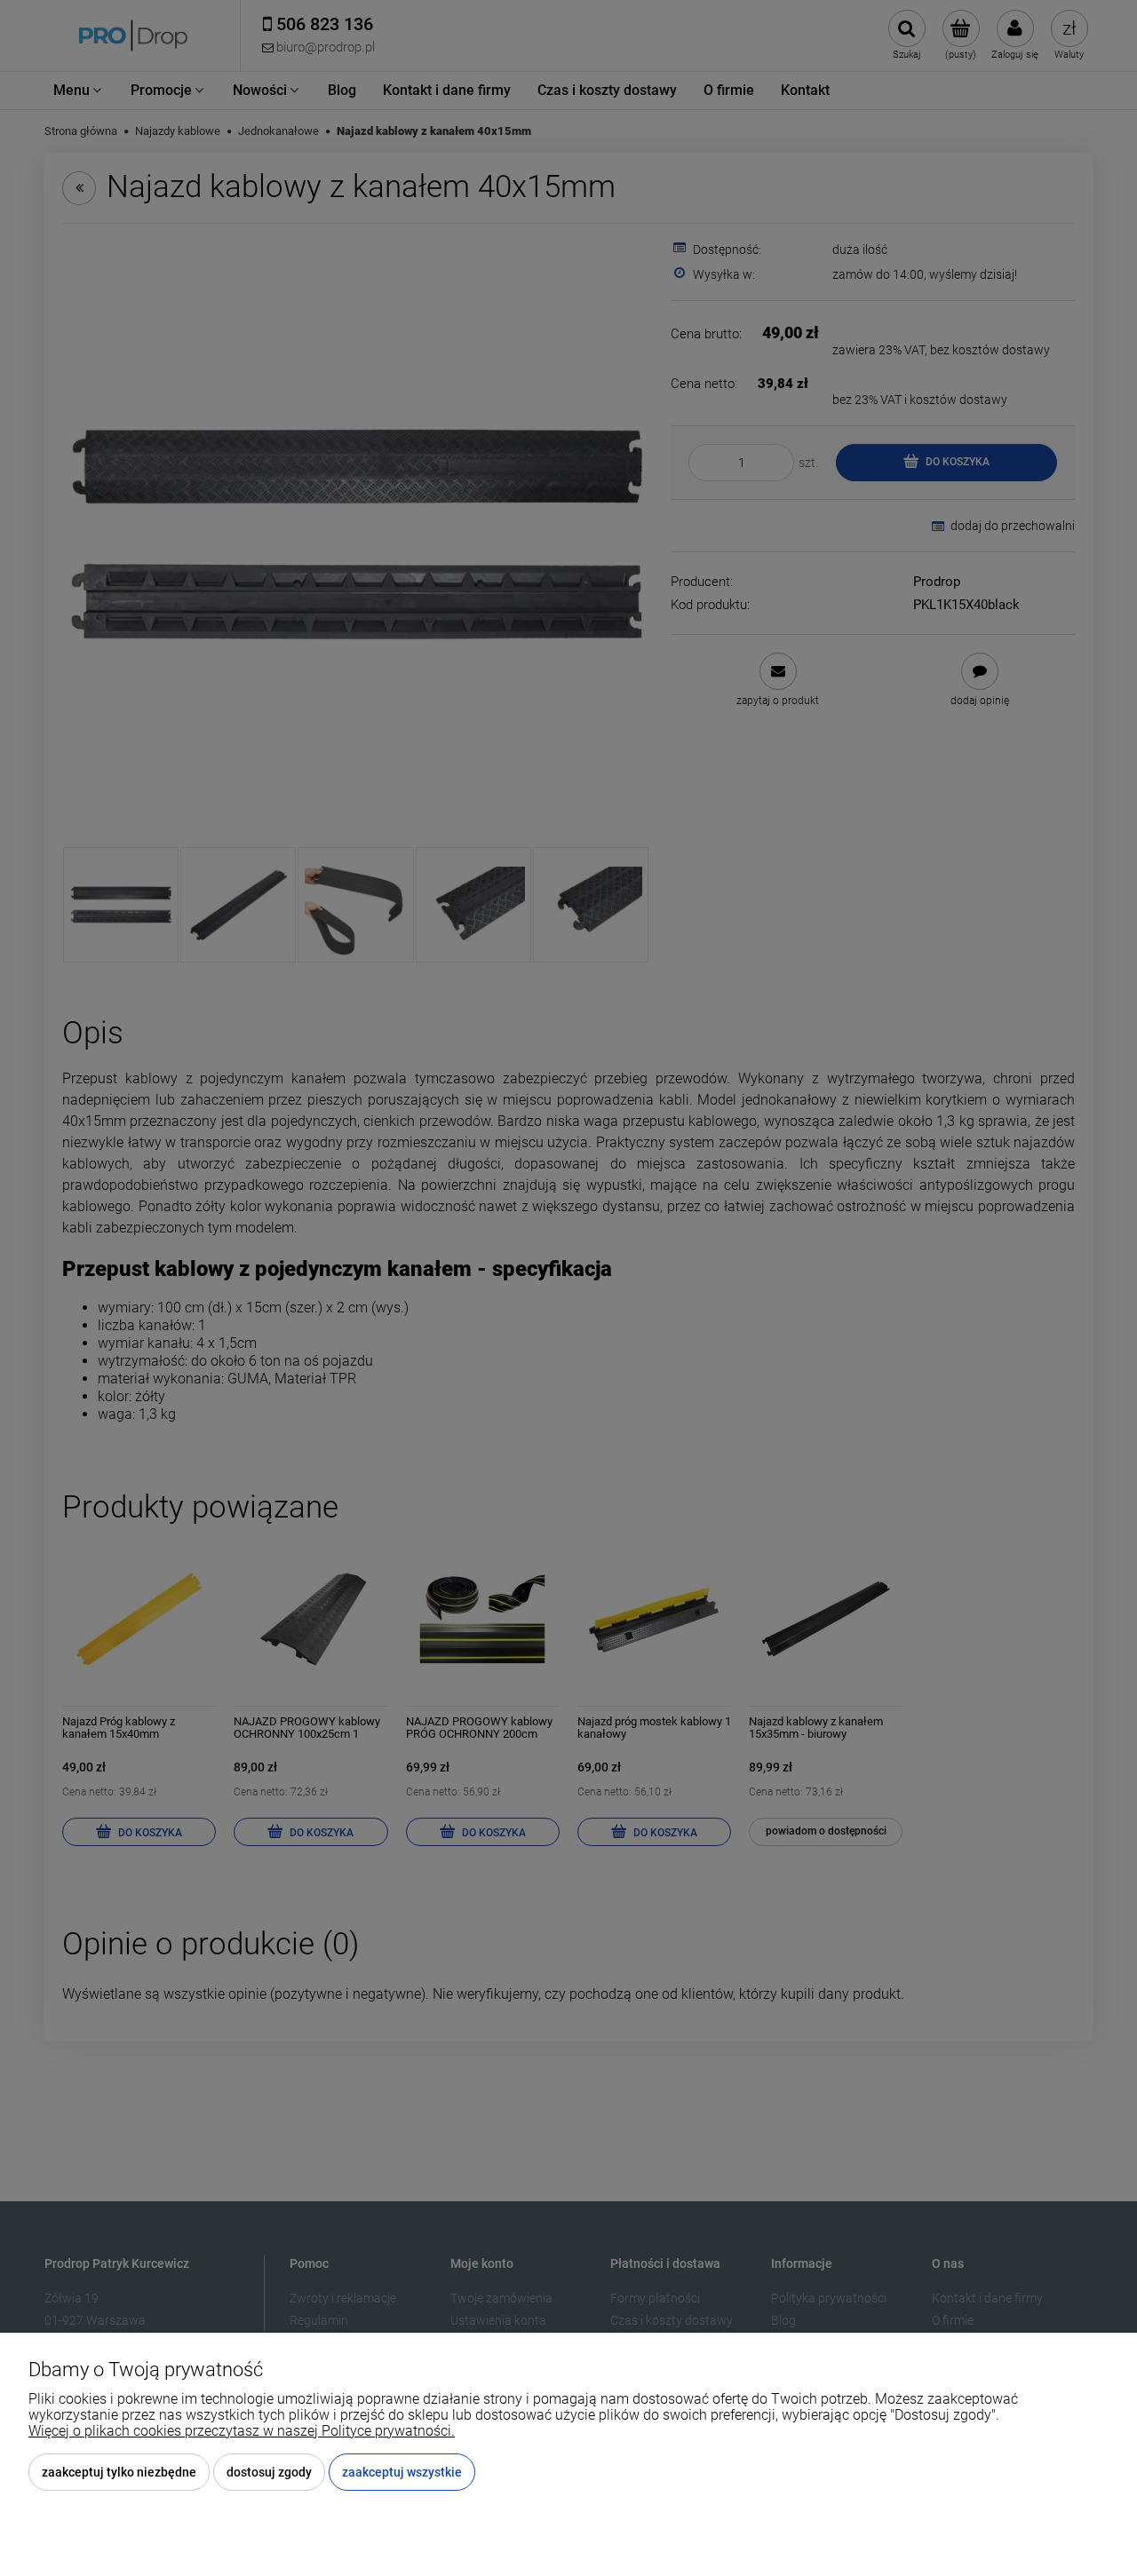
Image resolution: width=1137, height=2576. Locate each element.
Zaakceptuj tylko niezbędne (119, 2472)
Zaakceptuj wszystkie (402, 2472)
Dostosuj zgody (269, 2472)
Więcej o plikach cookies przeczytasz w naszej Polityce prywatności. (242, 2431)
